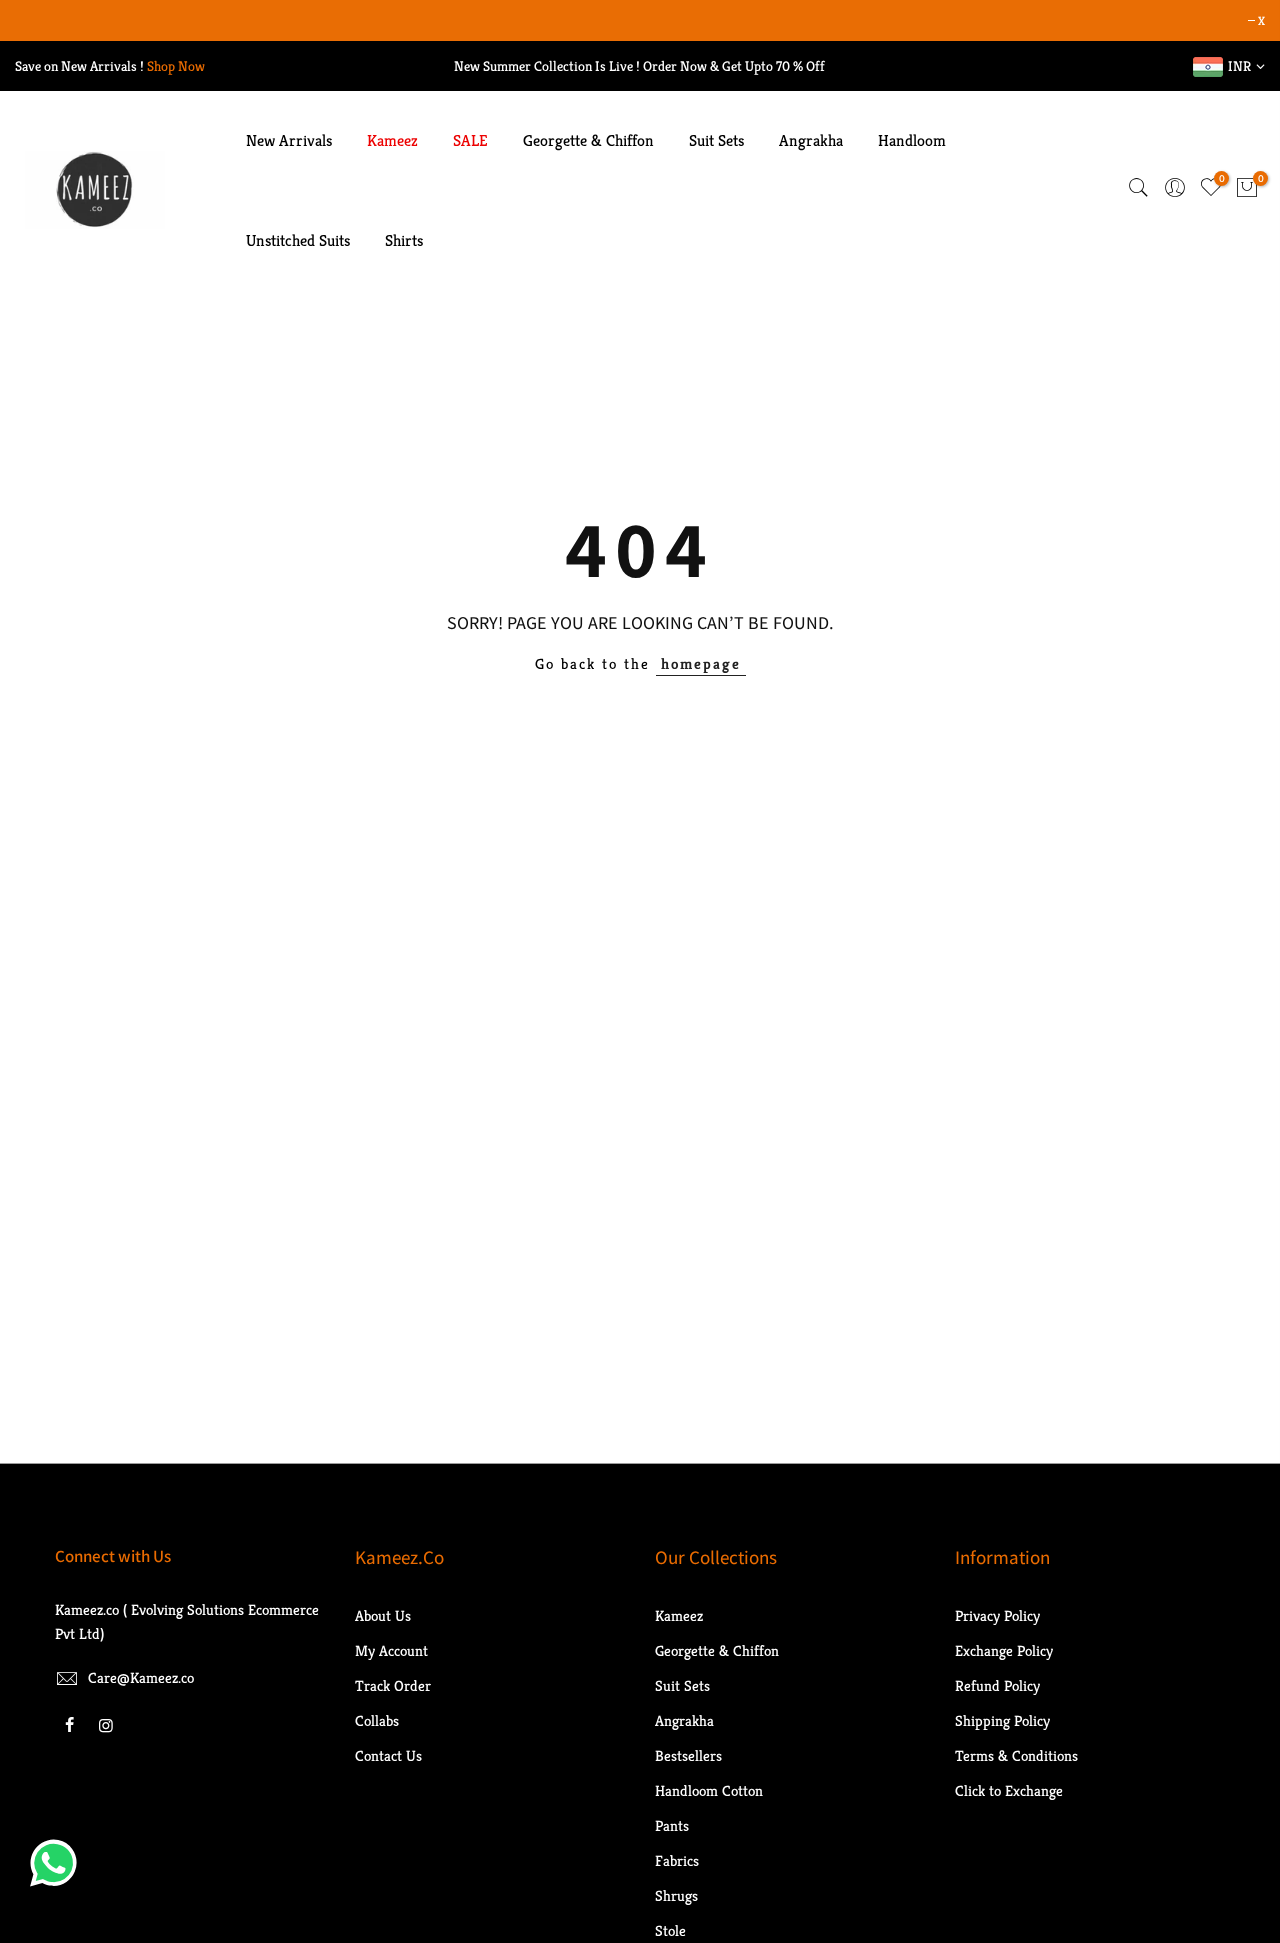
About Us (383, 1615)
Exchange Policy (1004, 1650)
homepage (701, 663)
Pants (672, 1825)
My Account (391, 1650)
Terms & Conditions (1016, 1755)
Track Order (393, 1685)
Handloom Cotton (709, 1790)
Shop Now (176, 66)
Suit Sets (716, 140)
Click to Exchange (1009, 1790)
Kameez (392, 140)
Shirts (404, 240)
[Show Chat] (58, 1863)
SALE (470, 140)
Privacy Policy (997, 1615)
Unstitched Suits (298, 240)
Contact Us (388, 1755)
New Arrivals (289, 140)
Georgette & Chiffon (588, 140)
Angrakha (811, 140)
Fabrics (677, 1860)
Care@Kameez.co (141, 1677)
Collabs (377, 1720)
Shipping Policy (1002, 1720)
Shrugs (676, 1895)
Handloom (912, 140)
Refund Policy (997, 1685)
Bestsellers (688, 1755)
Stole (670, 1930)
